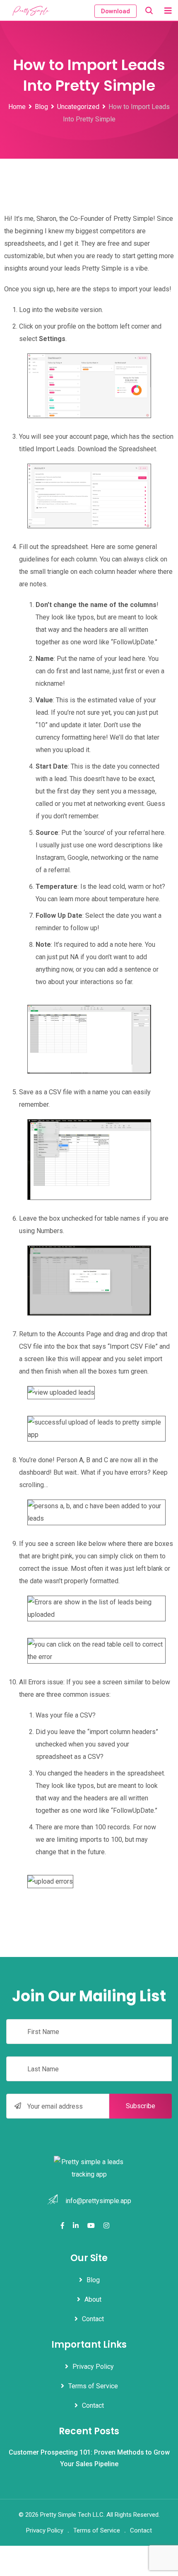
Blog (93, 2280)
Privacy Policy (93, 2367)
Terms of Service (93, 2386)
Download (115, 11)
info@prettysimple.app (98, 2201)
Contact (93, 2319)
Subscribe (141, 2106)
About (93, 2300)
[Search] (149, 11)
